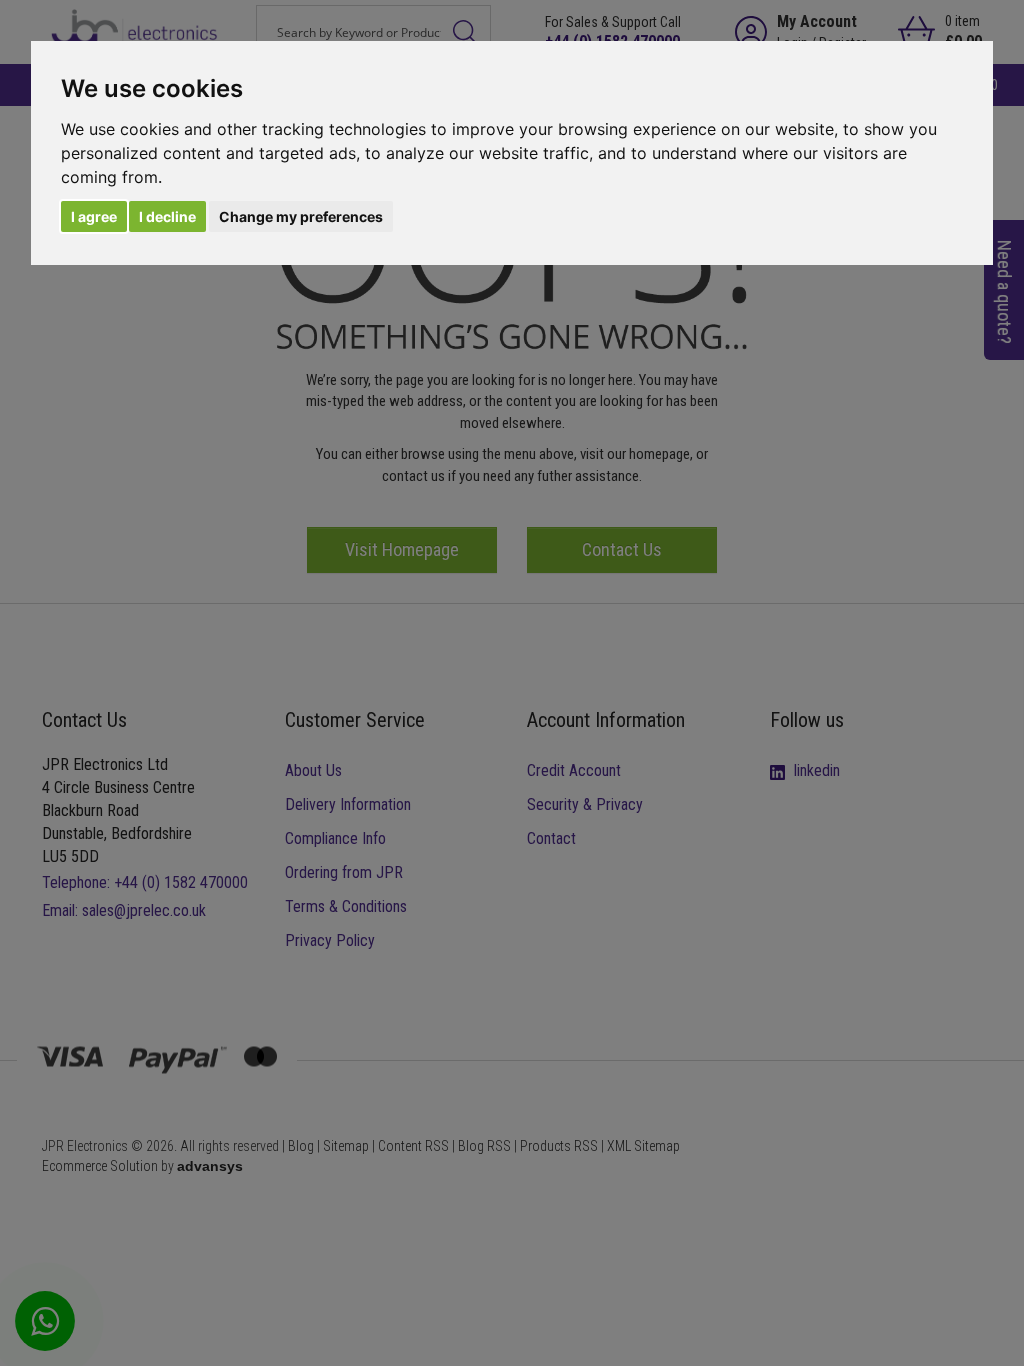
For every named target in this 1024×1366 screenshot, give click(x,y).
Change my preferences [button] (301, 216)
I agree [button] (94, 216)
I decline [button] (167, 216)
